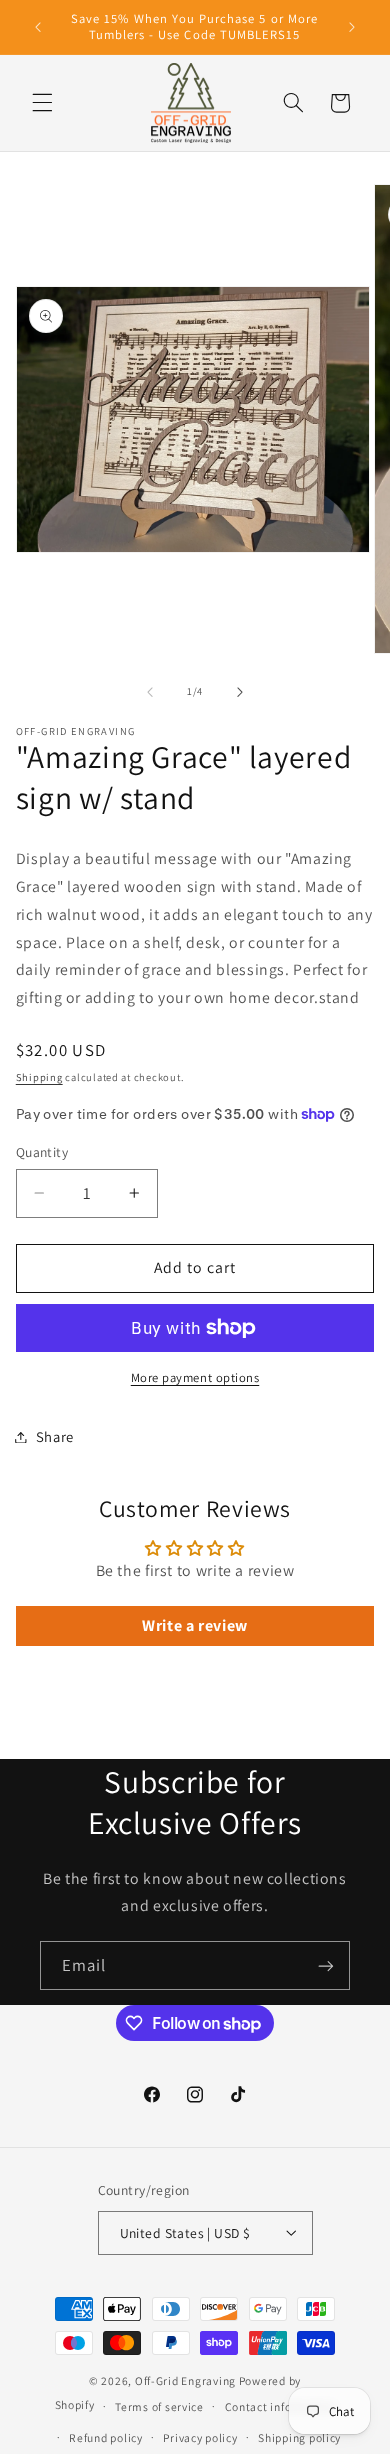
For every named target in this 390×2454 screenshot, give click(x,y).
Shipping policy (299, 2437)
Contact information (280, 2406)
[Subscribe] (326, 1965)
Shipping (39, 1077)
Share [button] (55, 1436)
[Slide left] (150, 692)
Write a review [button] (195, 1625)
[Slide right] (240, 692)
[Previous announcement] (38, 27)
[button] (42, 103)
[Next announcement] (352, 27)
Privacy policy (200, 2437)
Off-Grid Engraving (185, 2380)
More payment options (195, 1377)
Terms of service (159, 2406)
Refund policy (106, 2437)
